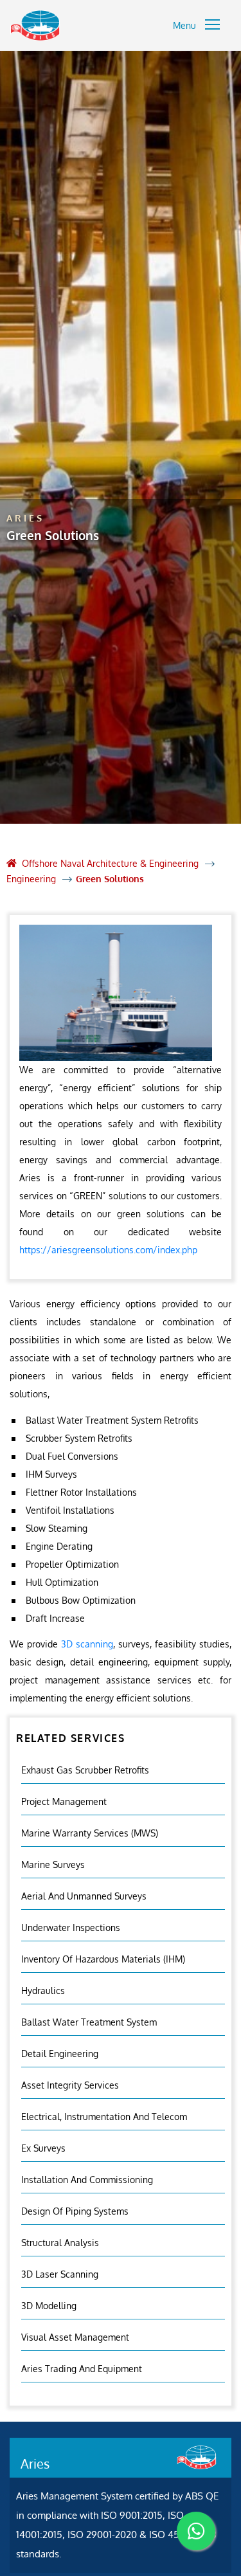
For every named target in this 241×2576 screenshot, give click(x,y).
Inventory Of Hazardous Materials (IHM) (103, 1959)
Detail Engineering (60, 2054)
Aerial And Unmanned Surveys (84, 1896)
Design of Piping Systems (75, 2211)
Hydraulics (43, 1991)
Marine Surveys (53, 1864)
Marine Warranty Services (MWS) (90, 1833)
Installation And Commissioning (87, 2180)
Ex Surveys (43, 2148)
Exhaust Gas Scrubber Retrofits (85, 1770)
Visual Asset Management (75, 2337)
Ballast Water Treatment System (89, 2022)
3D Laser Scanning (60, 2274)
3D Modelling (49, 2306)
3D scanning (87, 1644)
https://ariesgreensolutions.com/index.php (108, 1250)
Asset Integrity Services (70, 2085)
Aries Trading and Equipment (82, 2369)
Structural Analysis (60, 2243)
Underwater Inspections (71, 1927)
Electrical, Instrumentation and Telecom (104, 2117)
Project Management (64, 1801)
